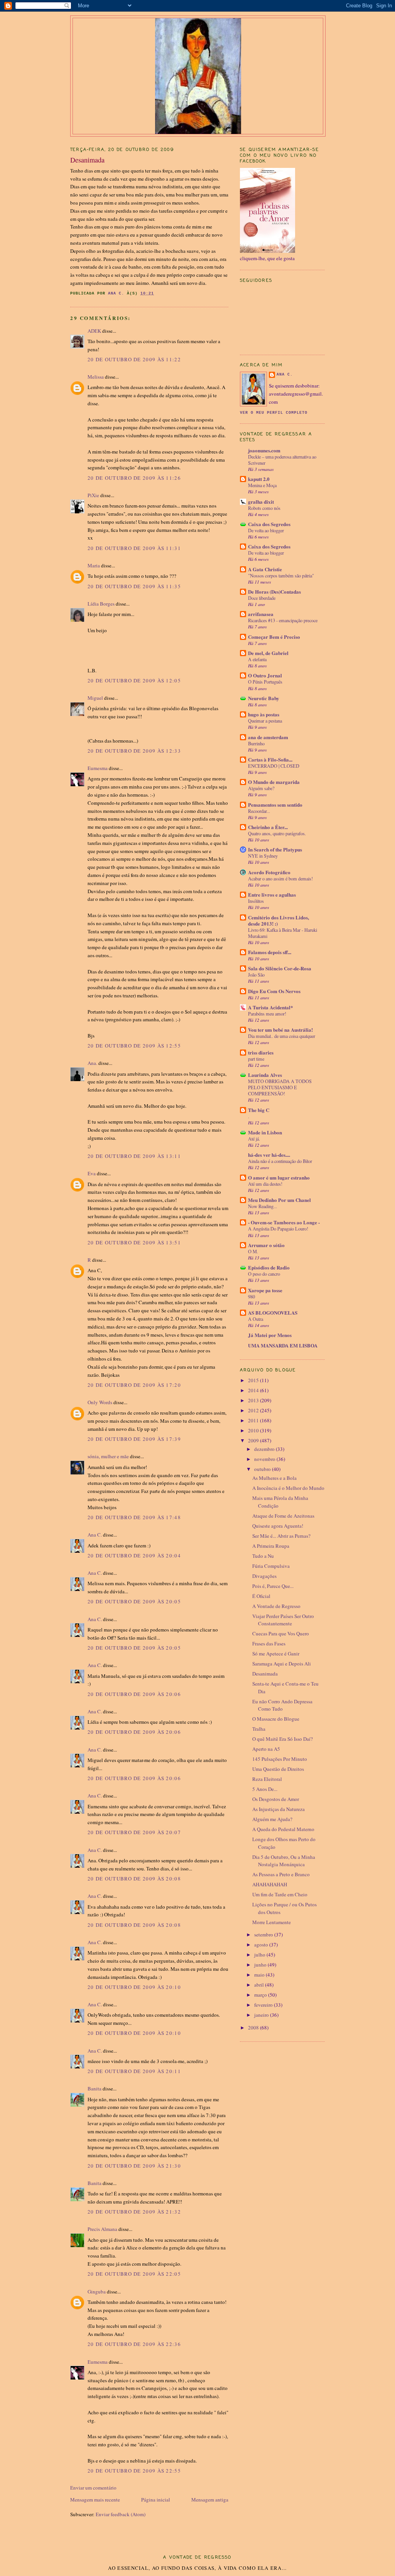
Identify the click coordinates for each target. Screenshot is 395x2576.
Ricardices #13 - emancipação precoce (283, 620)
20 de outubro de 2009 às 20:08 (134, 1879)
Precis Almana (102, 2229)
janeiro (262, 2015)
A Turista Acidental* (271, 1007)
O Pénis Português (265, 682)
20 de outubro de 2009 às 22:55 (134, 2471)
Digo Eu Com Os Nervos (274, 991)
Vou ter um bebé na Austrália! (280, 1030)
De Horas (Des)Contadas (274, 592)
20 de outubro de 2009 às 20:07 (134, 1832)
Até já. (254, 1139)
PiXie (93, 495)
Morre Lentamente (272, 1922)
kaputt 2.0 (259, 479)
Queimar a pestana (265, 721)
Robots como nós (264, 508)
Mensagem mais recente (95, 2500)
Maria (94, 565)
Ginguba (97, 2292)
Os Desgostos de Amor (276, 1799)
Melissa (96, 377)
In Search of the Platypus (275, 849)
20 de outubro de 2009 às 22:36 (134, 2344)
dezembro (265, 1449)
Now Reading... (262, 1206)
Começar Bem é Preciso (274, 637)
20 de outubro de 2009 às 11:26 (134, 478)
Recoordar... (259, 811)
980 (252, 1296)
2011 (254, 1420)
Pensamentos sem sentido (275, 805)
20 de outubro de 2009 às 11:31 (134, 548)
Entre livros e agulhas (272, 894)
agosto (262, 1945)
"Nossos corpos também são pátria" (281, 575)
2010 (254, 1430)
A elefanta (257, 659)
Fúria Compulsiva (271, 1566)
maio (260, 1975)
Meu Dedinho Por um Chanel (279, 1200)
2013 (254, 1400)
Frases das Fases (269, 1643)
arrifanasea (261, 614)
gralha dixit (261, 502)
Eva (92, 1173)
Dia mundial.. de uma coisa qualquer (282, 1036)
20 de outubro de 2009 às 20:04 (134, 1555)
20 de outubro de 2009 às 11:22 (134, 359)
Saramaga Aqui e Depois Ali (282, 1664)
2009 (254, 1440)
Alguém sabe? (261, 788)
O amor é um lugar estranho (279, 1177)
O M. (253, 1251)
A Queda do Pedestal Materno (283, 1829)
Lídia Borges (101, 604)
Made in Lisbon (265, 1132)
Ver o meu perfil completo (274, 413)
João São (256, 975)
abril (260, 1985)
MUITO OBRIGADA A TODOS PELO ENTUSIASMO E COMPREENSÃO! (280, 1087)
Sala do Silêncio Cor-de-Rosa (280, 968)
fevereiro (264, 2005)
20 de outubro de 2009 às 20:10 (134, 1987)
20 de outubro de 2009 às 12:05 (134, 680)
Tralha (259, 1729)
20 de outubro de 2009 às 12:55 (134, 1046)
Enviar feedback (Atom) (121, 2514)
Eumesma (98, 768)
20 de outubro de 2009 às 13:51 (134, 1242)
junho (261, 1965)
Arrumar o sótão (266, 1245)
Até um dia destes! (265, 1184)
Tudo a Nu (263, 1556)
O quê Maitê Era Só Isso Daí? (283, 1739)
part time (256, 1059)
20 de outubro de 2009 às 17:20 (134, 1385)
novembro (265, 1459)
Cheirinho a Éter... (268, 827)
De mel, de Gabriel (268, 653)
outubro (263, 1469)
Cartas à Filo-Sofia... (270, 759)
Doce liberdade (262, 598)
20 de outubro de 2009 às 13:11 (134, 1156)
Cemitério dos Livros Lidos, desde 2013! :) (279, 920)
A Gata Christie (265, 569)
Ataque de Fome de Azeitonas (283, 1516)
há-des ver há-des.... (269, 1155)
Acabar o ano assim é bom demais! (280, 878)
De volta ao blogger (266, 530)
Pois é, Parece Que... (273, 1586)
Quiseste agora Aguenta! (278, 1526)
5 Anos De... (265, 1789)
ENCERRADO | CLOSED (274, 766)
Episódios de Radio (269, 1267)
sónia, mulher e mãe (108, 1456)
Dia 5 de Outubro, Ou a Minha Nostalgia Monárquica (284, 1861)
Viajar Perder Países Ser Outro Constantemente (283, 1620)
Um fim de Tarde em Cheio (280, 1894)
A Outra (256, 1319)
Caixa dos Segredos (269, 524)
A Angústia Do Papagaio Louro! (278, 1229)
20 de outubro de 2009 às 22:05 (134, 2274)
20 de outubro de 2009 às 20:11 (134, 2071)
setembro (264, 1935)
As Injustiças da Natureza (279, 1809)
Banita (95, 2089)
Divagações (264, 1576)
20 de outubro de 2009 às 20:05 (134, 1601)
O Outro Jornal (265, 675)
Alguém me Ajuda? (272, 1819)
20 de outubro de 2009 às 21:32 (134, 2212)
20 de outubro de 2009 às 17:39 (134, 1439)
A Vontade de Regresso (276, 1606)
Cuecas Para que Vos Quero (281, 1633)
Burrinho (256, 743)
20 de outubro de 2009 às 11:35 (134, 586)
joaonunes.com (264, 450)
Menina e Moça (262, 485)
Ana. (92, 1063)
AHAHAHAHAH (270, 1884)
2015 (254, 1380)
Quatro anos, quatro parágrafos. (277, 833)
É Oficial (261, 1596)
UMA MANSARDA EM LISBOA (283, 1345)
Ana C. (95, 1535)
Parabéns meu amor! (267, 1014)
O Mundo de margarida (274, 782)
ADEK (94, 331)
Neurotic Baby (264, 698)
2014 (254, 1390)
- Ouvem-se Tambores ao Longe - (284, 1222)
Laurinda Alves (265, 1075)
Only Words (100, 1402)
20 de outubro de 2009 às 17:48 (134, 1517)
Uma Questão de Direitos (278, 1769)
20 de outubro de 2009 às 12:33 (134, 751)
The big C (259, 1110)
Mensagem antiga (210, 2500)
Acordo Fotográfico (269, 872)
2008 (254, 2028)
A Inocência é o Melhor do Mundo (288, 1488)
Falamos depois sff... (270, 952)
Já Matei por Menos (270, 1335)
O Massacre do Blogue (276, 1719)
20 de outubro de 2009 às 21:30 (134, 2166)
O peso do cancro (264, 1274)
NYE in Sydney (263, 856)
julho (260, 1955)
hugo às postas (264, 714)
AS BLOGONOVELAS (273, 1313)
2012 (254, 1410)
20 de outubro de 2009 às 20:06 (134, 1694)
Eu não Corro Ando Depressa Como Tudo (282, 1705)
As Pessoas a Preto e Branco (281, 1874)
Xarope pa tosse (265, 1290)
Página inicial (156, 2500)
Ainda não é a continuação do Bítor (280, 1161)
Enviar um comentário (93, 2488)
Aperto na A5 (266, 1749)
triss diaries (261, 1052)
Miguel (95, 698)
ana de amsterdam (268, 737)
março (261, 1995)
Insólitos (256, 901)
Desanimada (265, 1674)
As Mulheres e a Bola (274, 1478)
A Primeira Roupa (271, 1546)
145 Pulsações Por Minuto (280, 1759)
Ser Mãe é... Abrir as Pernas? (281, 1536)
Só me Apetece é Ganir (276, 1654)
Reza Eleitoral (267, 1779)
